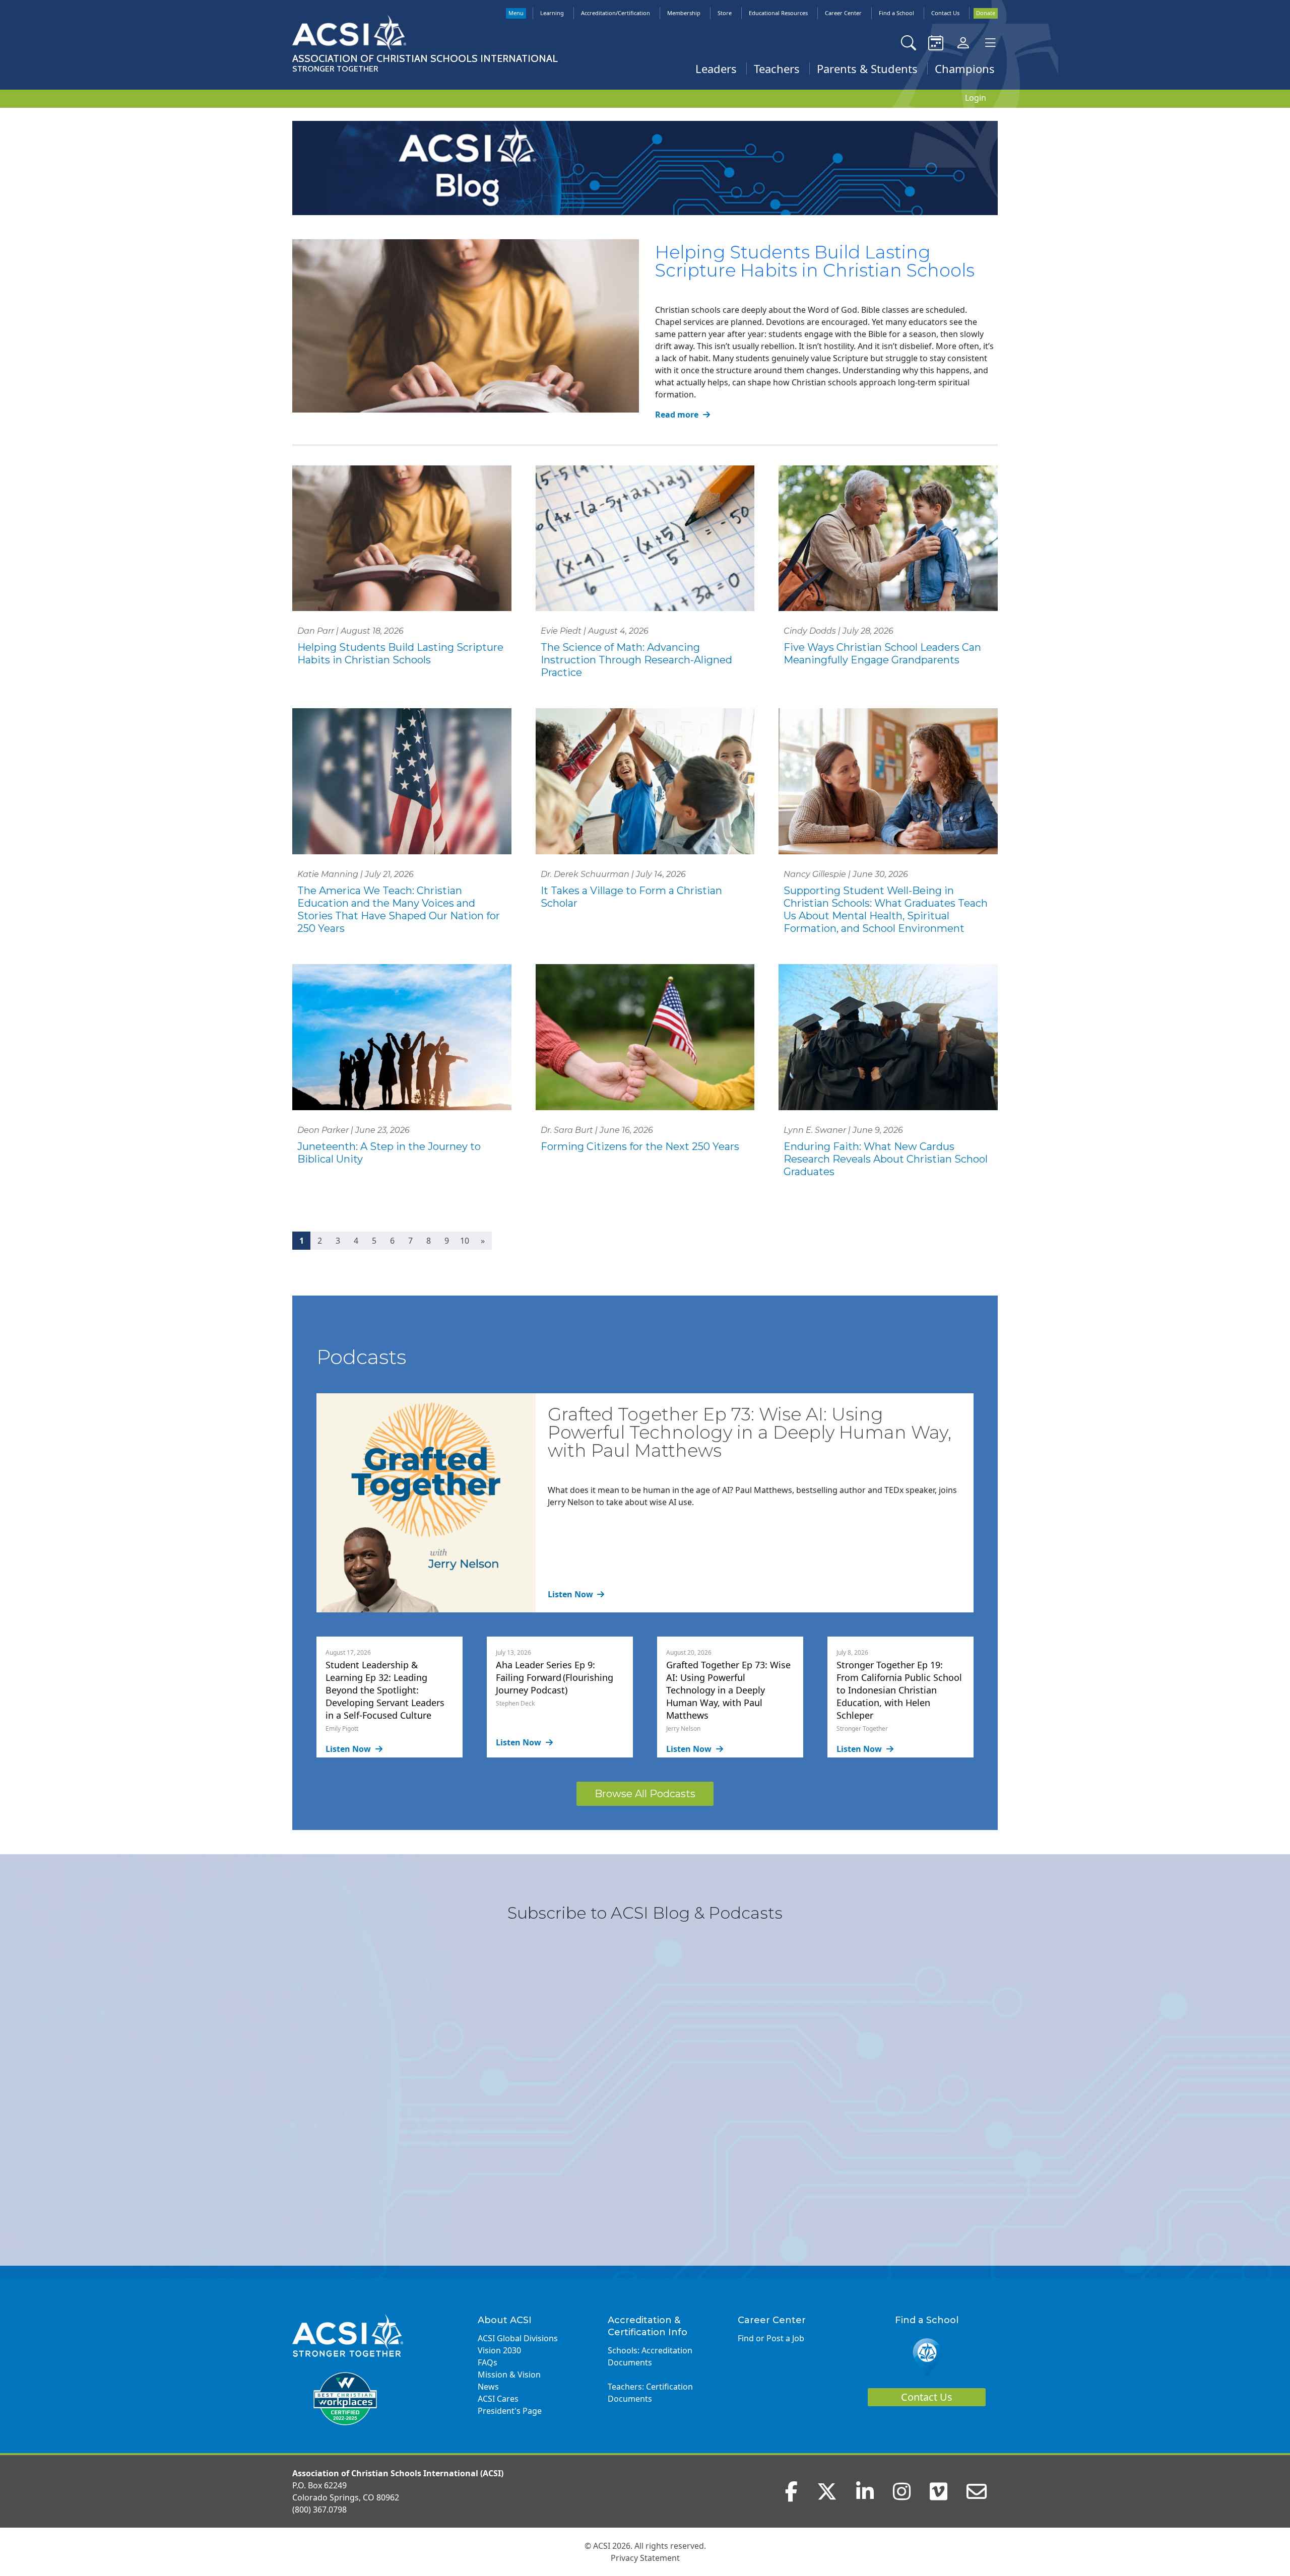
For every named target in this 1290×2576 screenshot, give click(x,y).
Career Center (843, 13)
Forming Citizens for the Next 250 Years (640, 1146)
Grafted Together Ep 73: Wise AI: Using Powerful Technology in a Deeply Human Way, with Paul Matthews (750, 1432)
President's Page (510, 2411)
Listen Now (571, 1594)
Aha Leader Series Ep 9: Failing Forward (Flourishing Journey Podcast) (555, 1677)
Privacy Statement (645, 2558)
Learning (552, 13)
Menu (516, 13)
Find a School (896, 13)
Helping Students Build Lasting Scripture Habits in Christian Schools (815, 261)
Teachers (777, 69)
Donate (986, 13)
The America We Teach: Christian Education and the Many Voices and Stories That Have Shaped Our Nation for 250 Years (399, 909)
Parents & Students (867, 69)
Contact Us (945, 13)
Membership (684, 13)
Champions (965, 69)
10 (465, 1241)
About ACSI (505, 2320)
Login (976, 98)
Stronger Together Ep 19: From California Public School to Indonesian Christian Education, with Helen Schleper (899, 1690)
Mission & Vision (509, 2375)
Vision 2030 (499, 2350)
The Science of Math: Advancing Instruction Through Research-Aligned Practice (636, 660)
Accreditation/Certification (616, 13)
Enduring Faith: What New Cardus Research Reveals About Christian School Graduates (886, 1159)
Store (725, 13)
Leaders (716, 69)
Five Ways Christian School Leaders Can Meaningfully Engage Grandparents (882, 654)
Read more (678, 415)
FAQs (488, 2362)
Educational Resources (778, 13)
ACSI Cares (498, 2399)
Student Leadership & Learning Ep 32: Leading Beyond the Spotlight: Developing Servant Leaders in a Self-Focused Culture (385, 1690)
